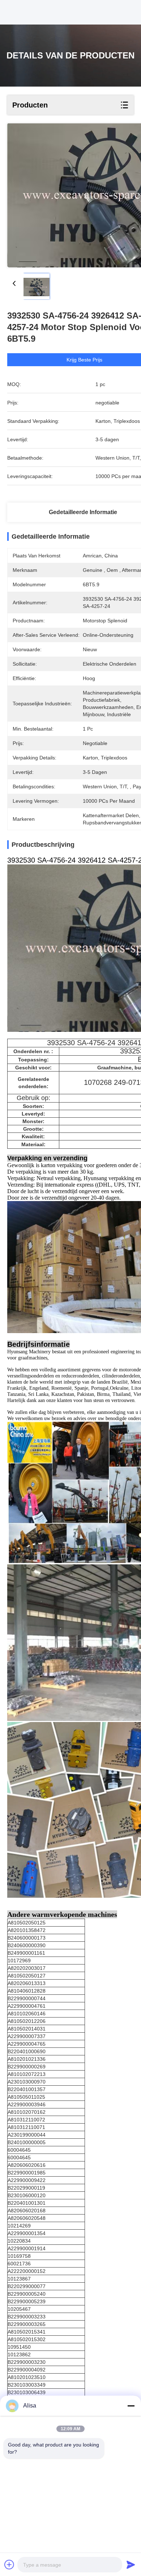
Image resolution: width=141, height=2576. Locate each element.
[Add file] (9, 2564)
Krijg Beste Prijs (84, 360)
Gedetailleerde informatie (83, 512)
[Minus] (131, 2406)
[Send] (131, 2564)
